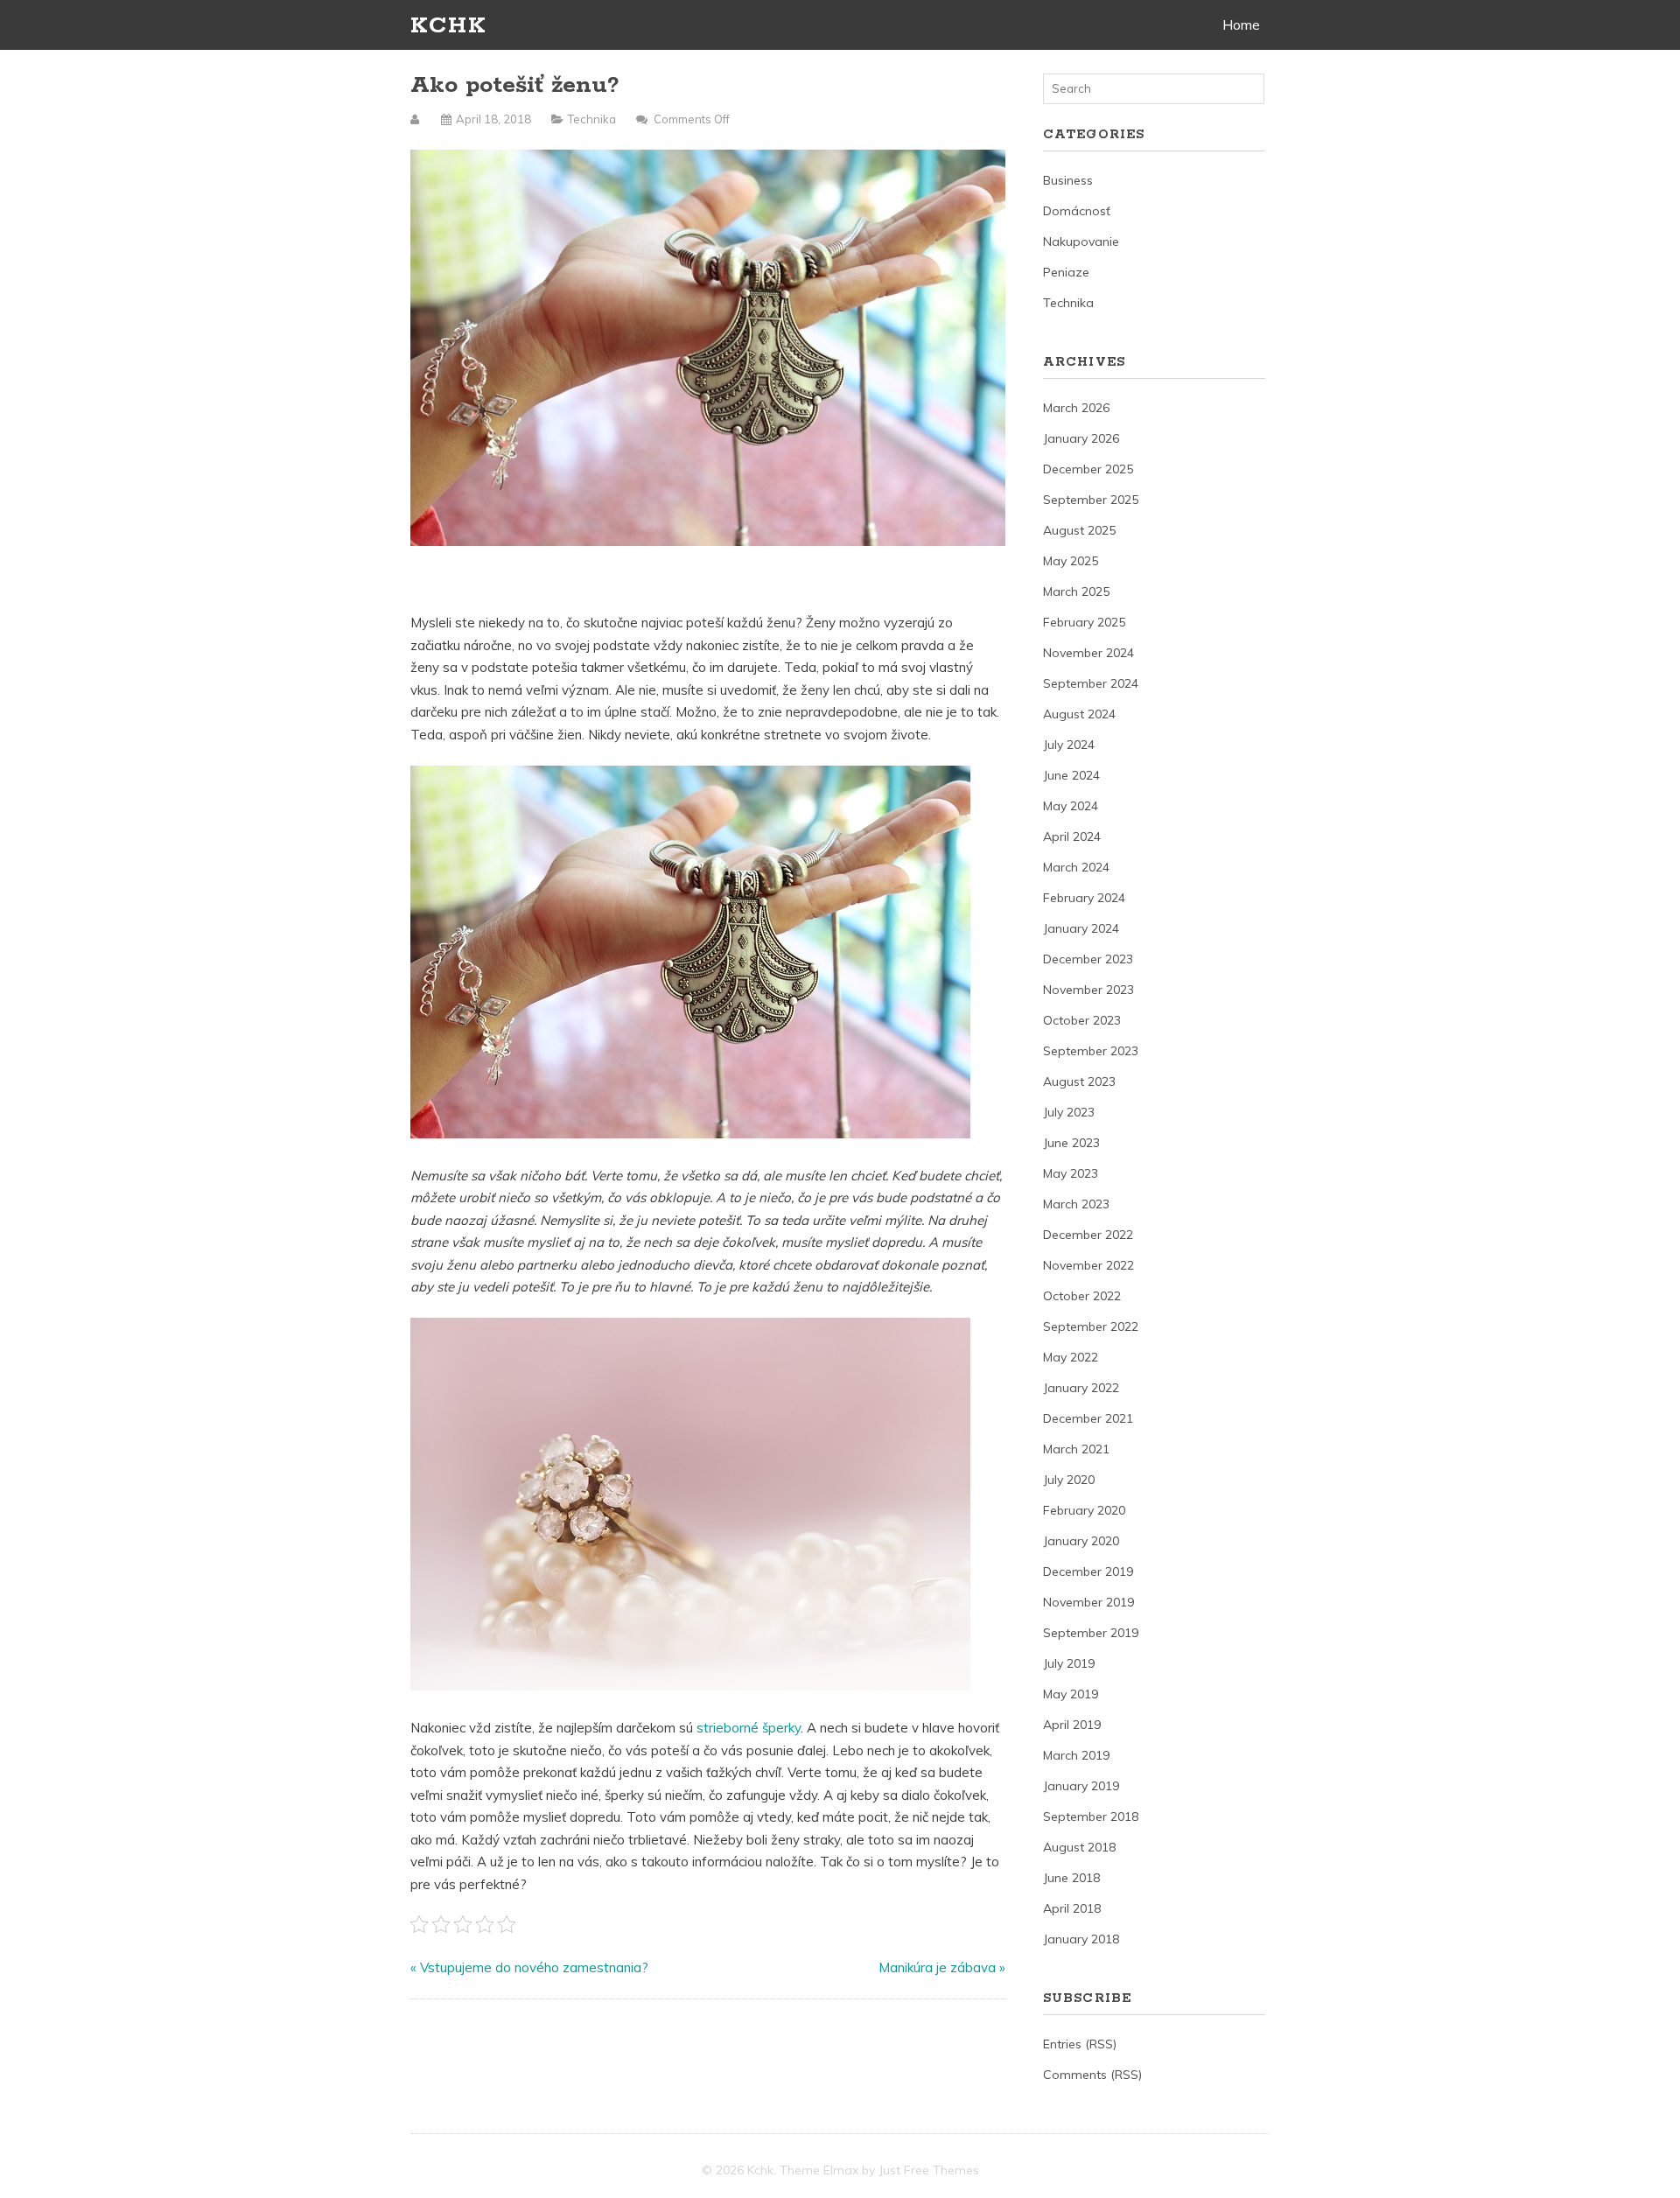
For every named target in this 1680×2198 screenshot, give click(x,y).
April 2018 (1072, 1908)
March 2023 (1076, 1204)
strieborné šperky (749, 1728)
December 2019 (1088, 1571)
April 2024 (1072, 836)
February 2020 (1084, 1510)
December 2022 (1088, 1235)
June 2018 (1071, 1878)
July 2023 (1069, 1112)
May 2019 (1071, 1694)
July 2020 (1069, 1480)
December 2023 (1088, 959)
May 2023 (1071, 1173)
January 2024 (1081, 928)
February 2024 (1084, 898)
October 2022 (1082, 1296)
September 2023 (1091, 1051)
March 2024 (1076, 867)
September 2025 (1091, 500)
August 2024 (1079, 714)
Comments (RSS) (1092, 2075)
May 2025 (1071, 561)
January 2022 (1081, 1388)
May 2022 (1071, 1357)
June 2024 (1071, 775)
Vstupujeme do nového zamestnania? (534, 1967)
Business (1068, 180)
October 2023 (1082, 1020)
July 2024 (1069, 745)
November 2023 (1088, 990)
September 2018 (1091, 1816)
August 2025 (1079, 530)
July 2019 (1069, 1663)
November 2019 (1088, 1602)
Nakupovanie (1081, 241)
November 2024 (1088, 653)
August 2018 (1079, 1847)
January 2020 (1081, 1541)
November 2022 (1088, 1265)
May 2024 (1071, 806)
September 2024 (1091, 683)
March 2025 (1076, 591)
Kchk (448, 26)
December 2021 (1088, 1418)
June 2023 (1071, 1143)
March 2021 (1076, 1449)
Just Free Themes (929, 2170)
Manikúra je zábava (937, 1967)
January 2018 (1081, 1939)
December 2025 (1088, 469)
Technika (592, 119)
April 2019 (1072, 1725)
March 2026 (1076, 408)
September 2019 (1091, 1633)
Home (1241, 24)
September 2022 (1091, 1326)
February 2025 (1084, 622)
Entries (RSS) (1080, 2044)
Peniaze (1066, 272)
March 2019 (1076, 1755)
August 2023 (1079, 1081)
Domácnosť (1077, 211)
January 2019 (1081, 1786)
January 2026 (1081, 438)
